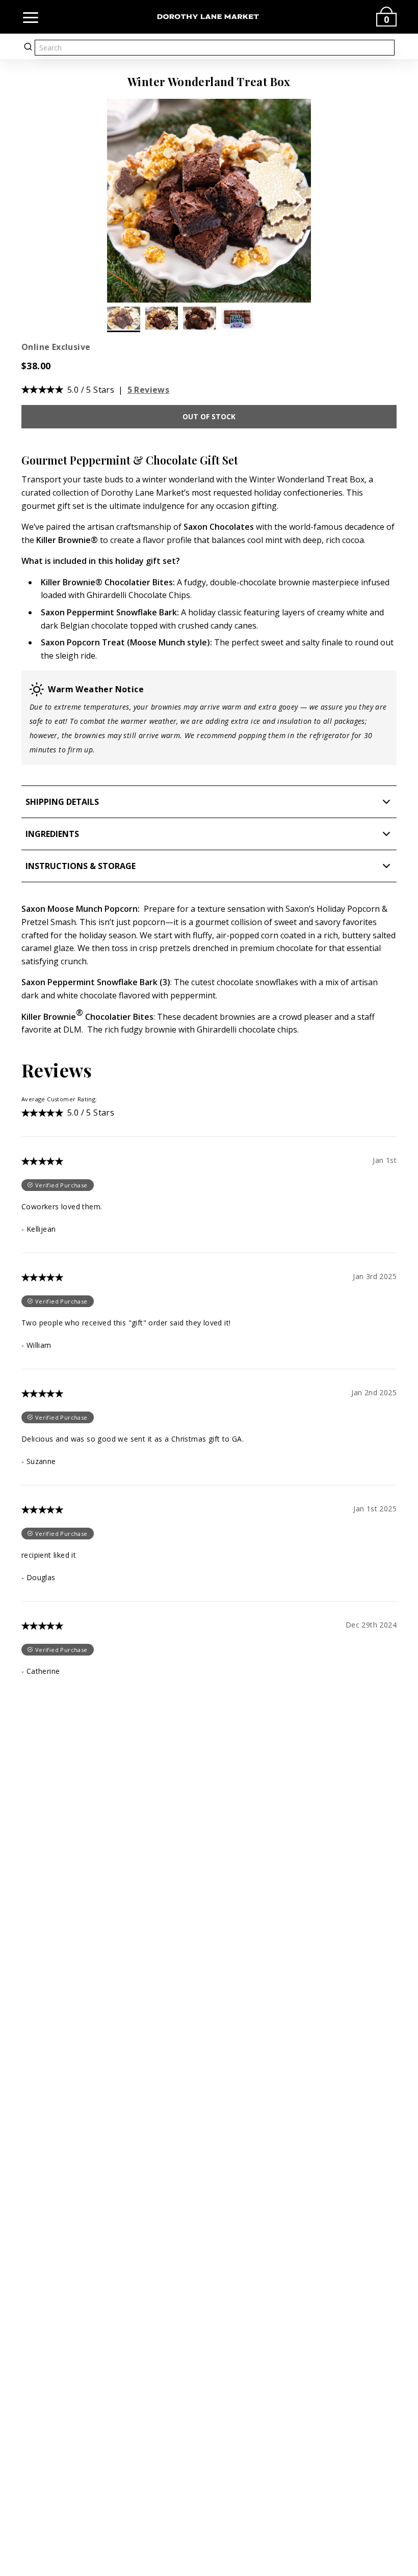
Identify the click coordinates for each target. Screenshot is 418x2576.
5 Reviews (149, 390)
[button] (299, 201)
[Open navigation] (31, 17)
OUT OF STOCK (209, 416)
